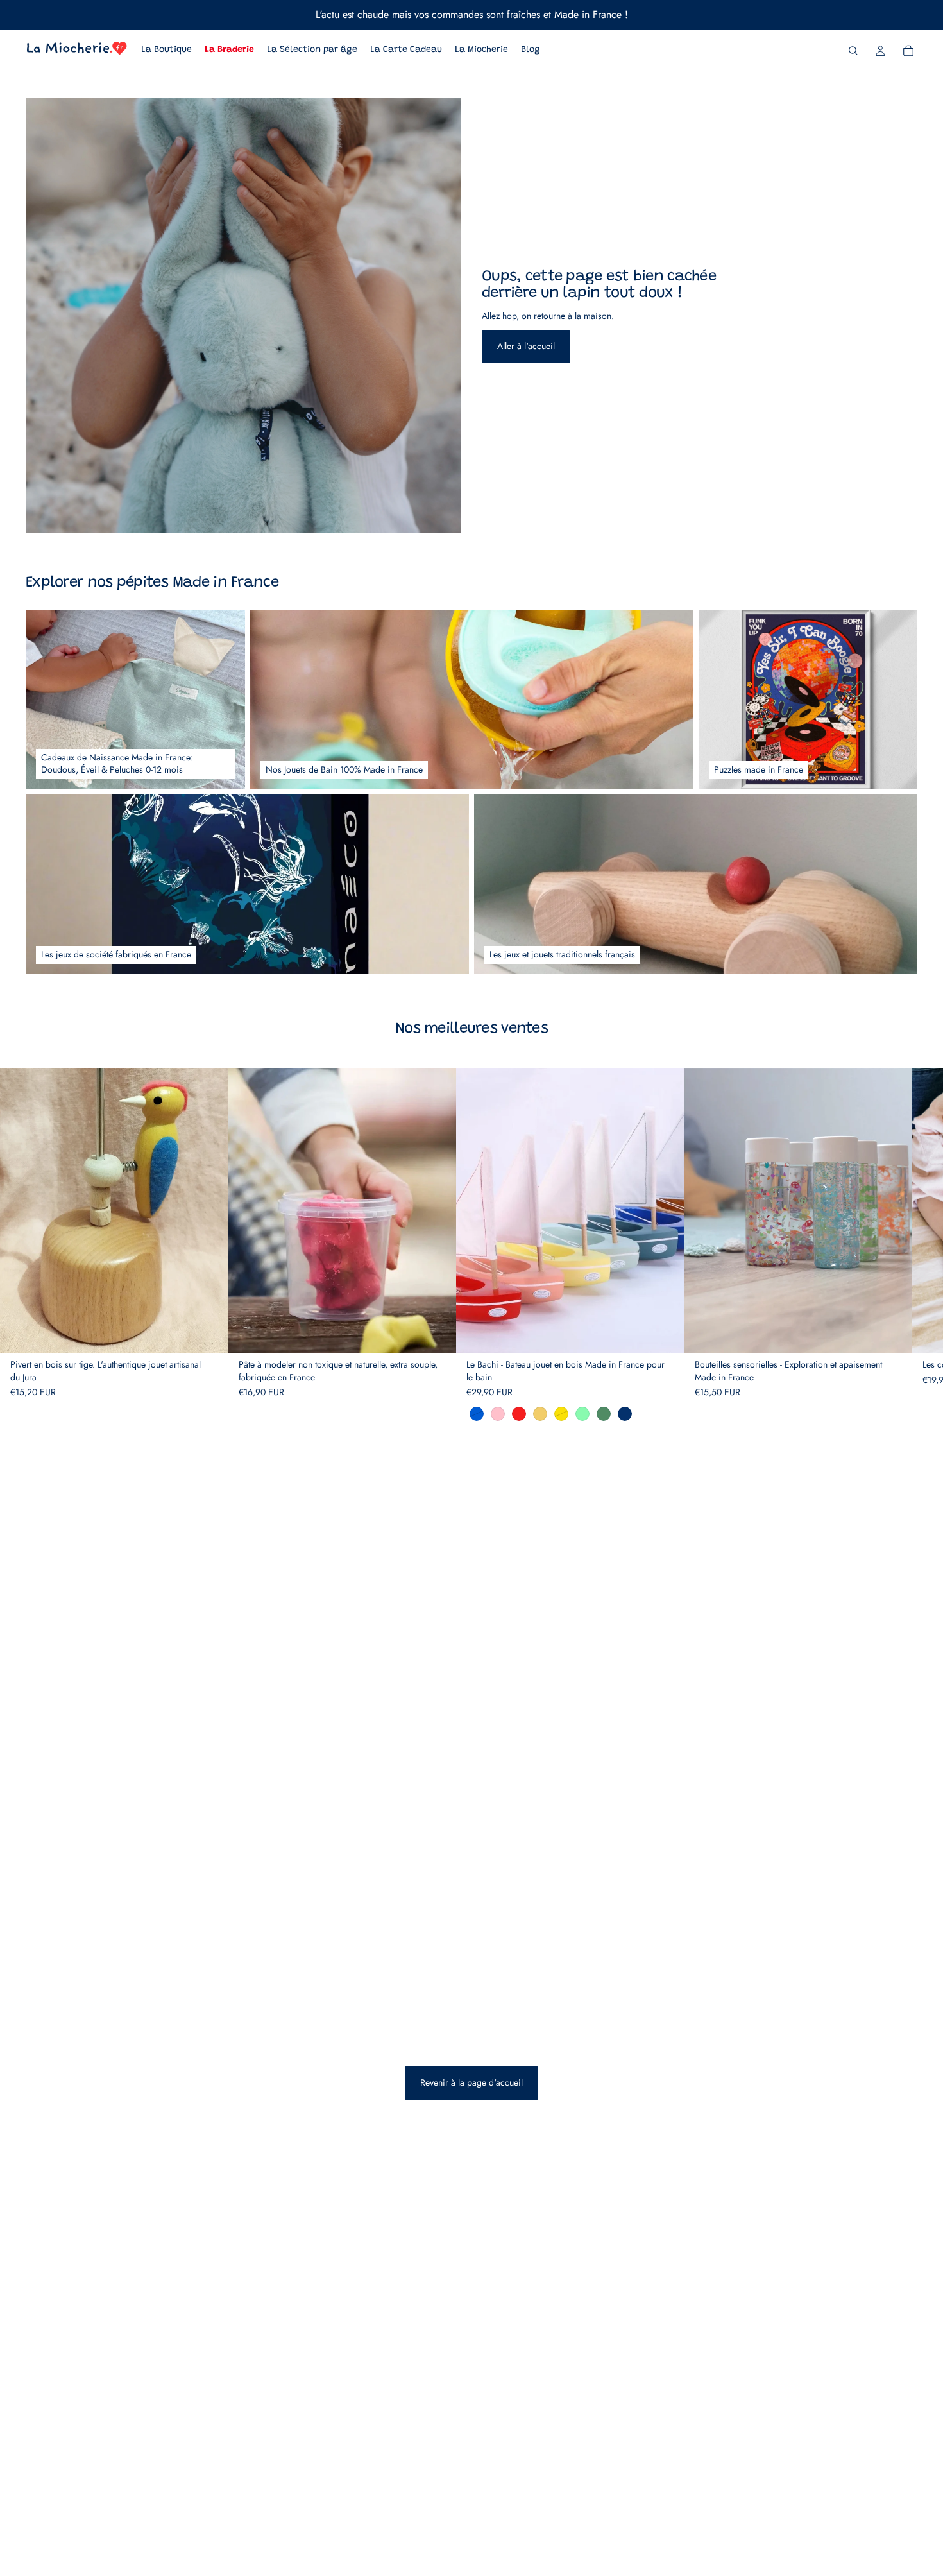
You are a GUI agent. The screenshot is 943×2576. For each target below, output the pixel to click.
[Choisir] (436, 1334)
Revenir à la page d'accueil (471, 2082)
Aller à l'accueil (526, 346)
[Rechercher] (853, 51)
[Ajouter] (208, 1334)
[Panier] (908, 51)
